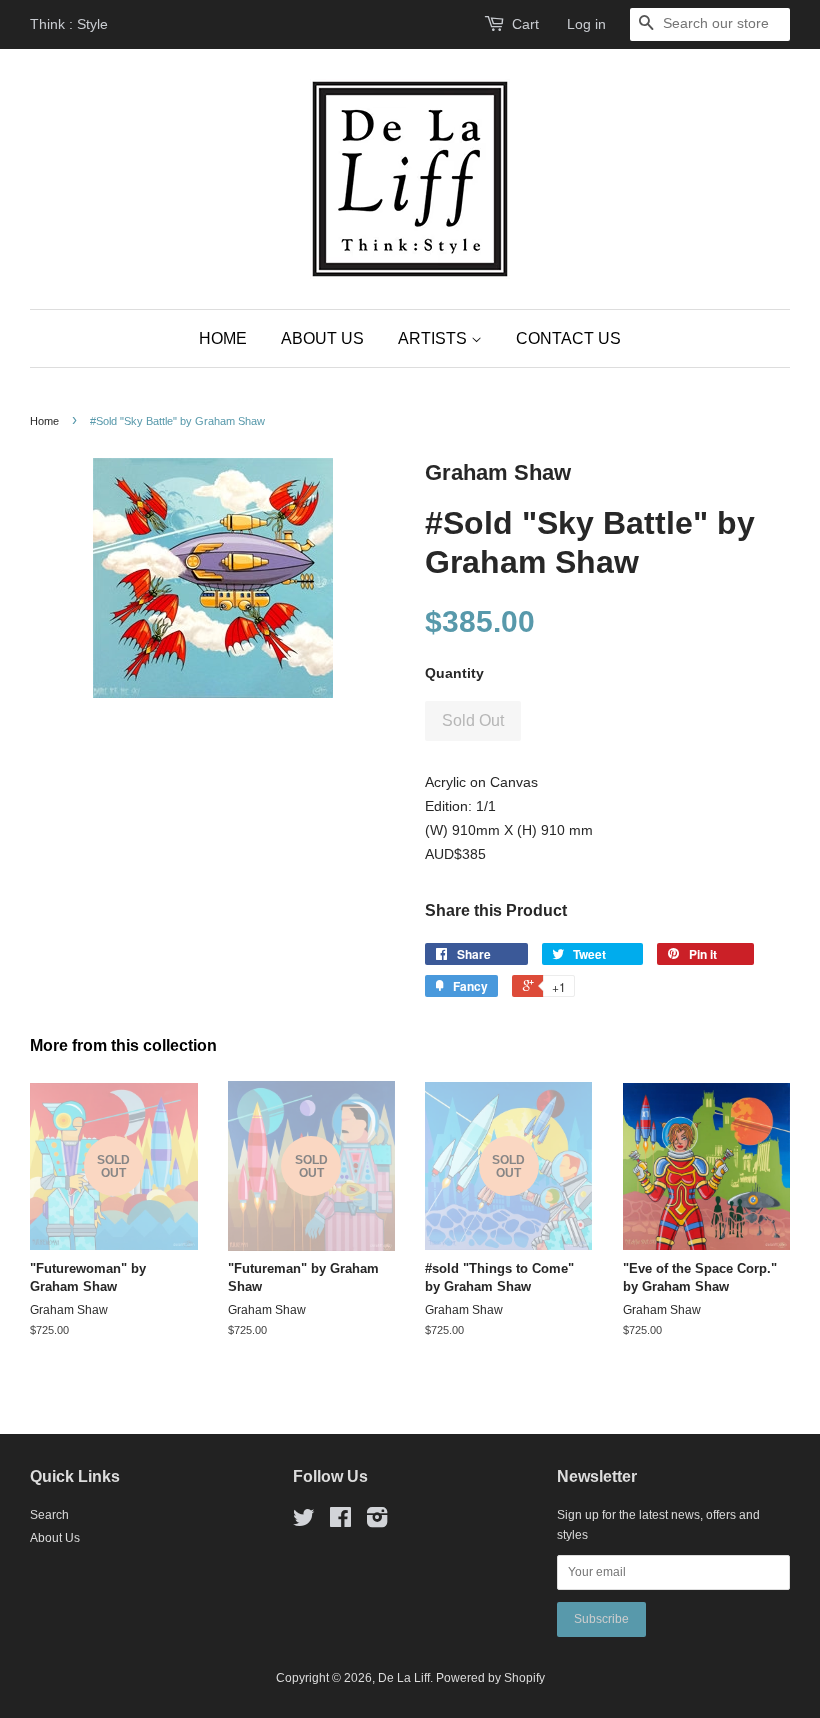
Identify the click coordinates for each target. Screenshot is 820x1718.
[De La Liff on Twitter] (304, 1522)
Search (49, 1515)
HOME (223, 338)
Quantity (454, 673)
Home (44, 421)
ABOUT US (322, 338)
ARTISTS (434, 338)
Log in (586, 24)
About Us (55, 1538)
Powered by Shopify (490, 1678)
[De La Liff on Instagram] (377, 1522)
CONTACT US (568, 338)
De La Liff (404, 1678)
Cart (525, 24)
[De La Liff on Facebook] (340, 1522)
